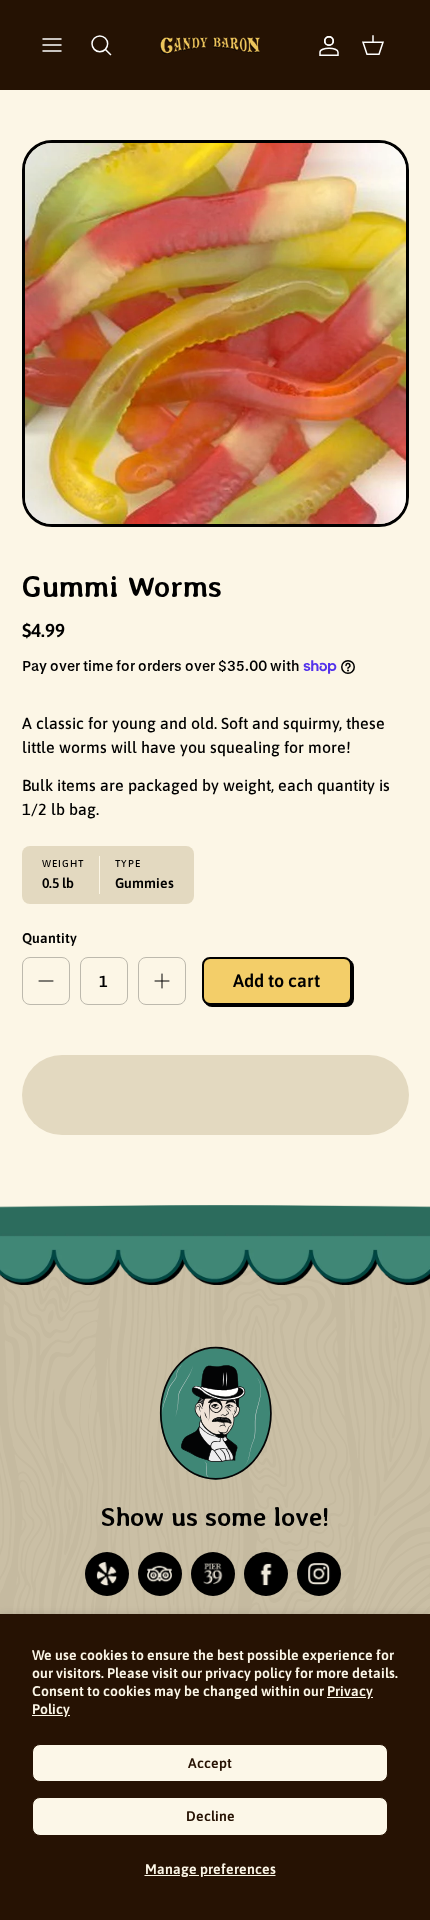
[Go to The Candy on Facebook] (266, 1574)
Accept (210, 1763)
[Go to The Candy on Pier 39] (213, 1574)
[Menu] (52, 45)
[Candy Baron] (210, 45)
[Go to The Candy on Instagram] (319, 1574)
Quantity (49, 938)
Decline (210, 1816)
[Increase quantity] (162, 981)
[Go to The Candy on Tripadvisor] (160, 1574)
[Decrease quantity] (46, 981)
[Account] (319, 45)
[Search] (101, 45)
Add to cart (276, 980)
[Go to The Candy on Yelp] (107, 1574)
